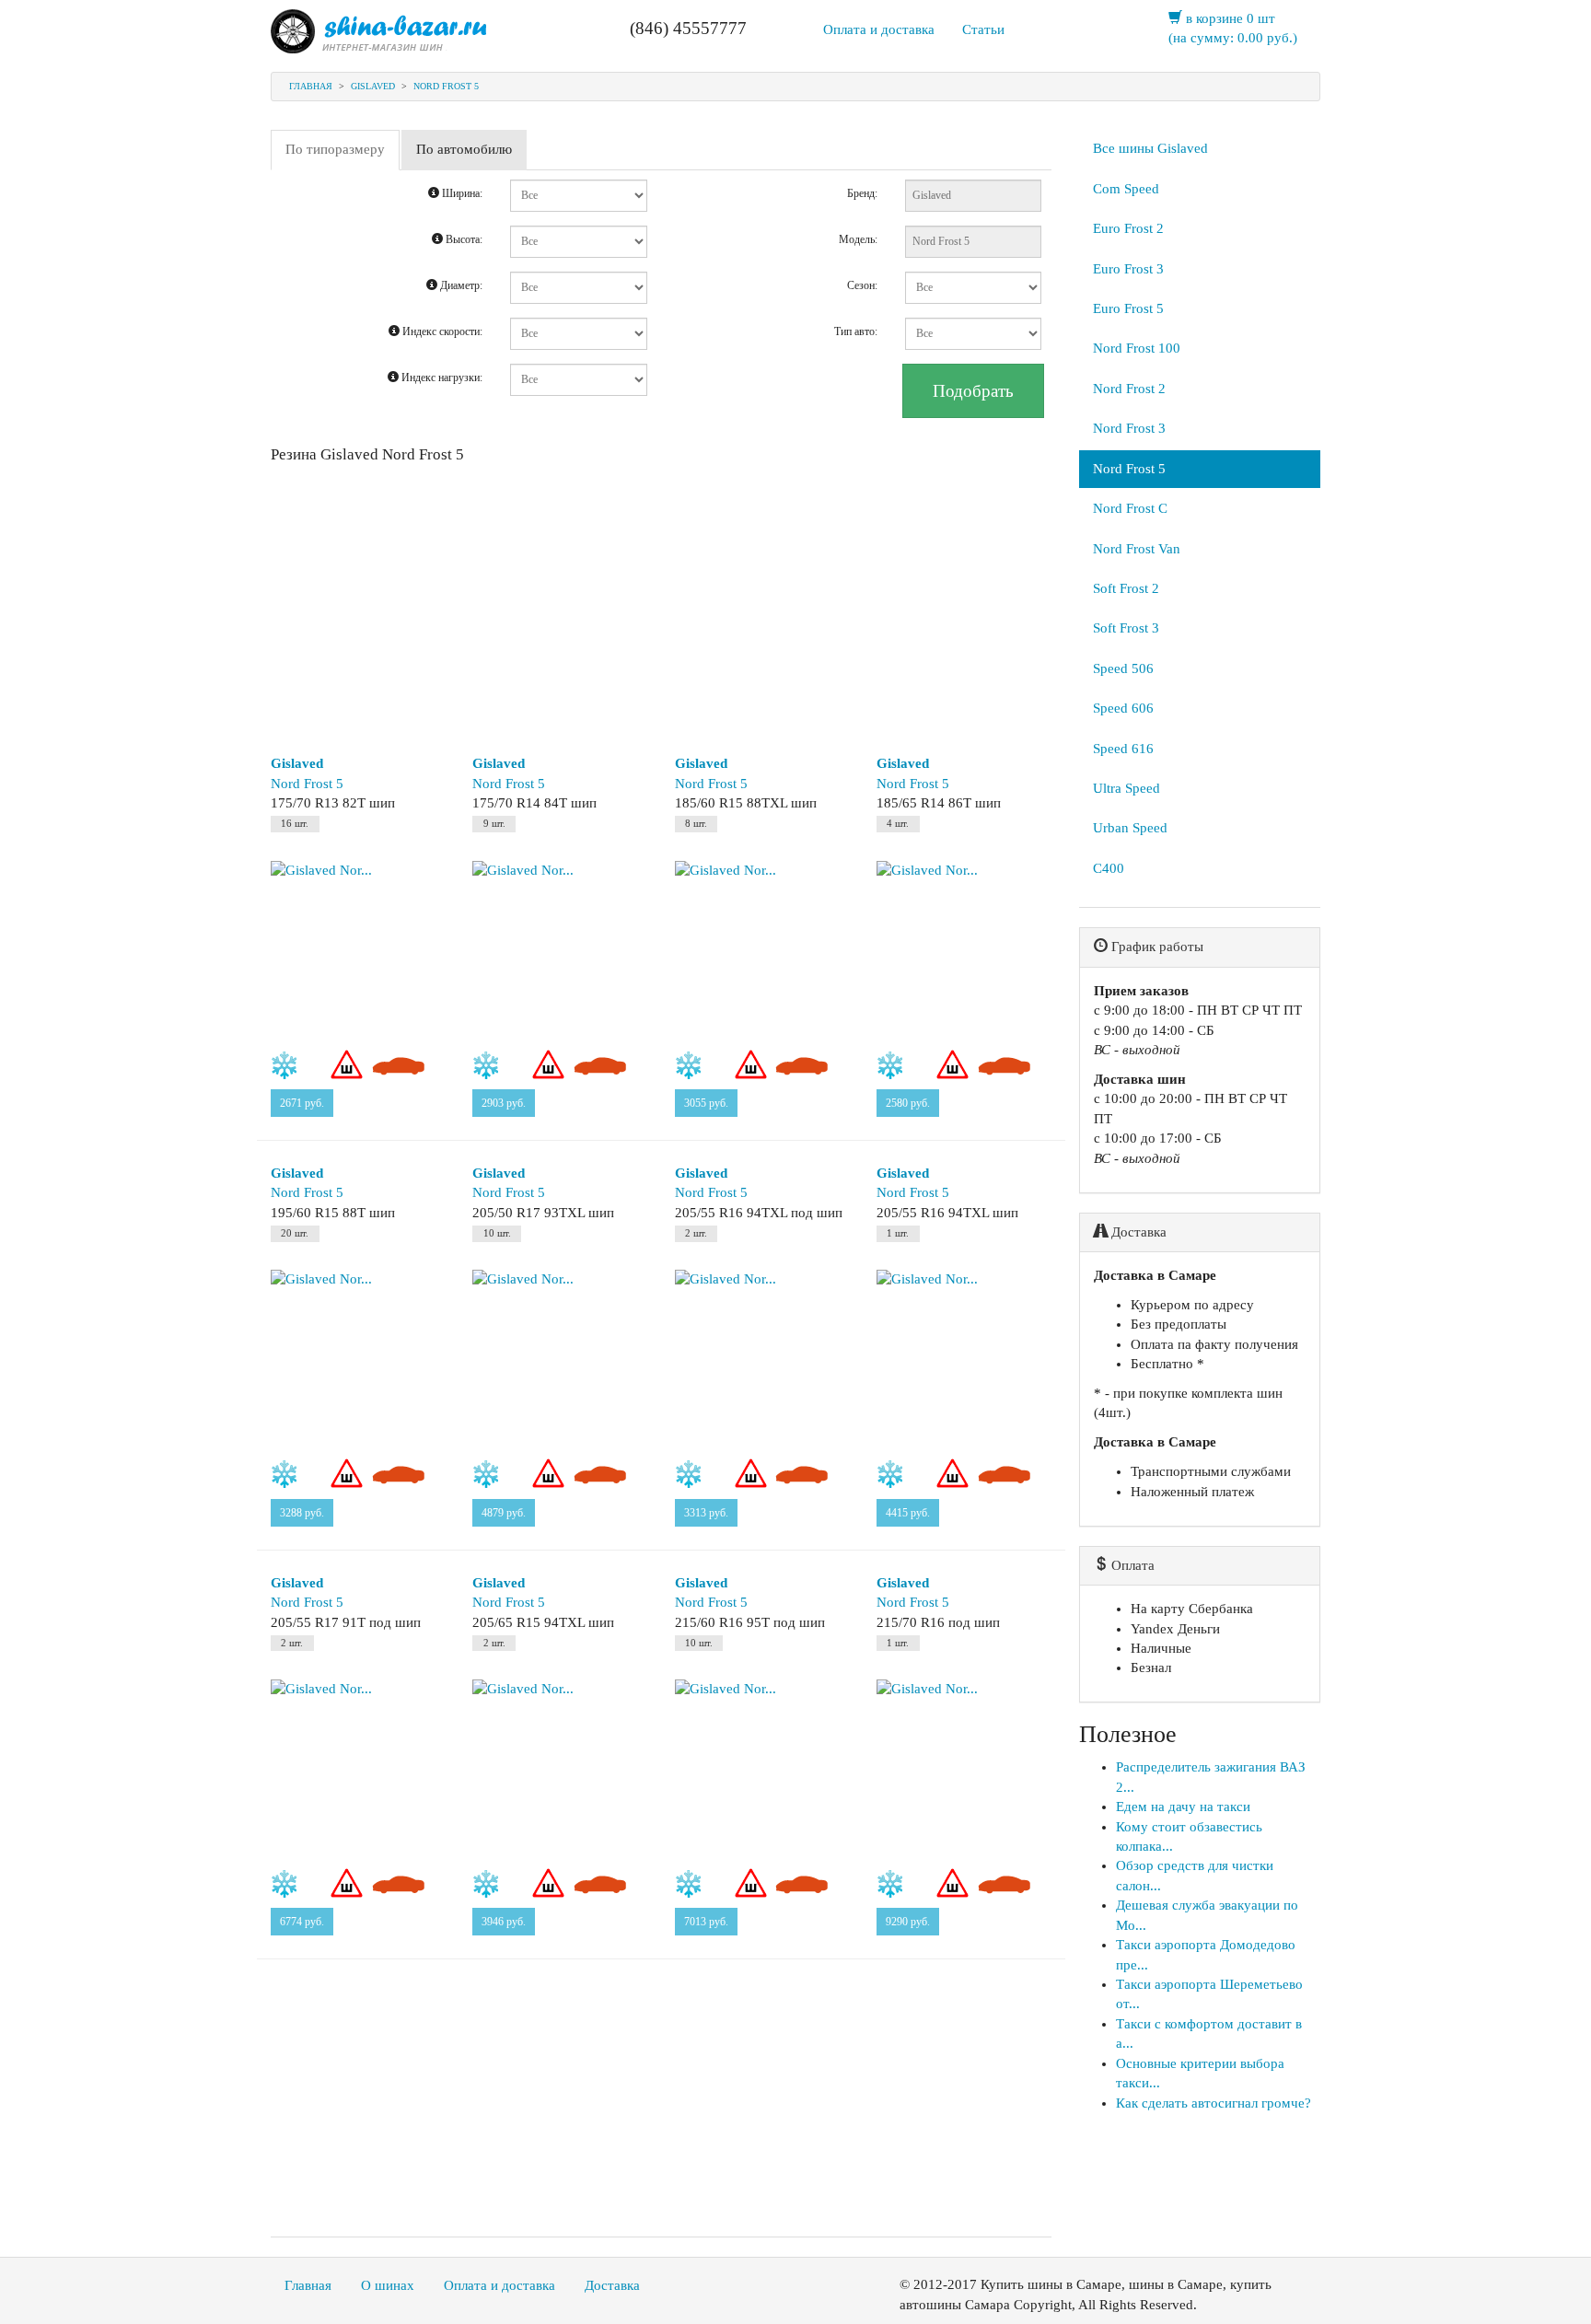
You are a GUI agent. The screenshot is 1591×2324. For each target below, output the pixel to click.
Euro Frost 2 (1128, 228)
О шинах (388, 2285)
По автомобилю (464, 149)
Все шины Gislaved (1150, 148)
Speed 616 (1123, 749)
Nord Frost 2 (1129, 389)
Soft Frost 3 (1126, 628)
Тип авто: (856, 331)
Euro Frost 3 (1128, 269)
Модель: (858, 239)
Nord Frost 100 (1137, 348)
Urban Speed (1130, 828)
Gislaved (373, 86)
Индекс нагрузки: (441, 378)
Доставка (612, 2285)
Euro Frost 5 (1128, 308)
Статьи (983, 29)
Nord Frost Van (1137, 549)
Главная (311, 86)
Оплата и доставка (879, 29)
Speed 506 (1123, 668)
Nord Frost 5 (446, 86)
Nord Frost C (1130, 508)
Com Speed (1126, 189)
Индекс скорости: (441, 331)
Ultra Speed (1126, 788)
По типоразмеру (335, 149)
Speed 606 (1123, 708)
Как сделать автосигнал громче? (1214, 2103)
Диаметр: (460, 285)
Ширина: (461, 193)
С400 (1109, 868)
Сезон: (862, 285)
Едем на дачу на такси (1183, 1807)
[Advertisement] (661, 602)
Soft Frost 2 (1126, 588)
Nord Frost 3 (1129, 428)
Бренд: (862, 193)
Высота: (463, 239)
